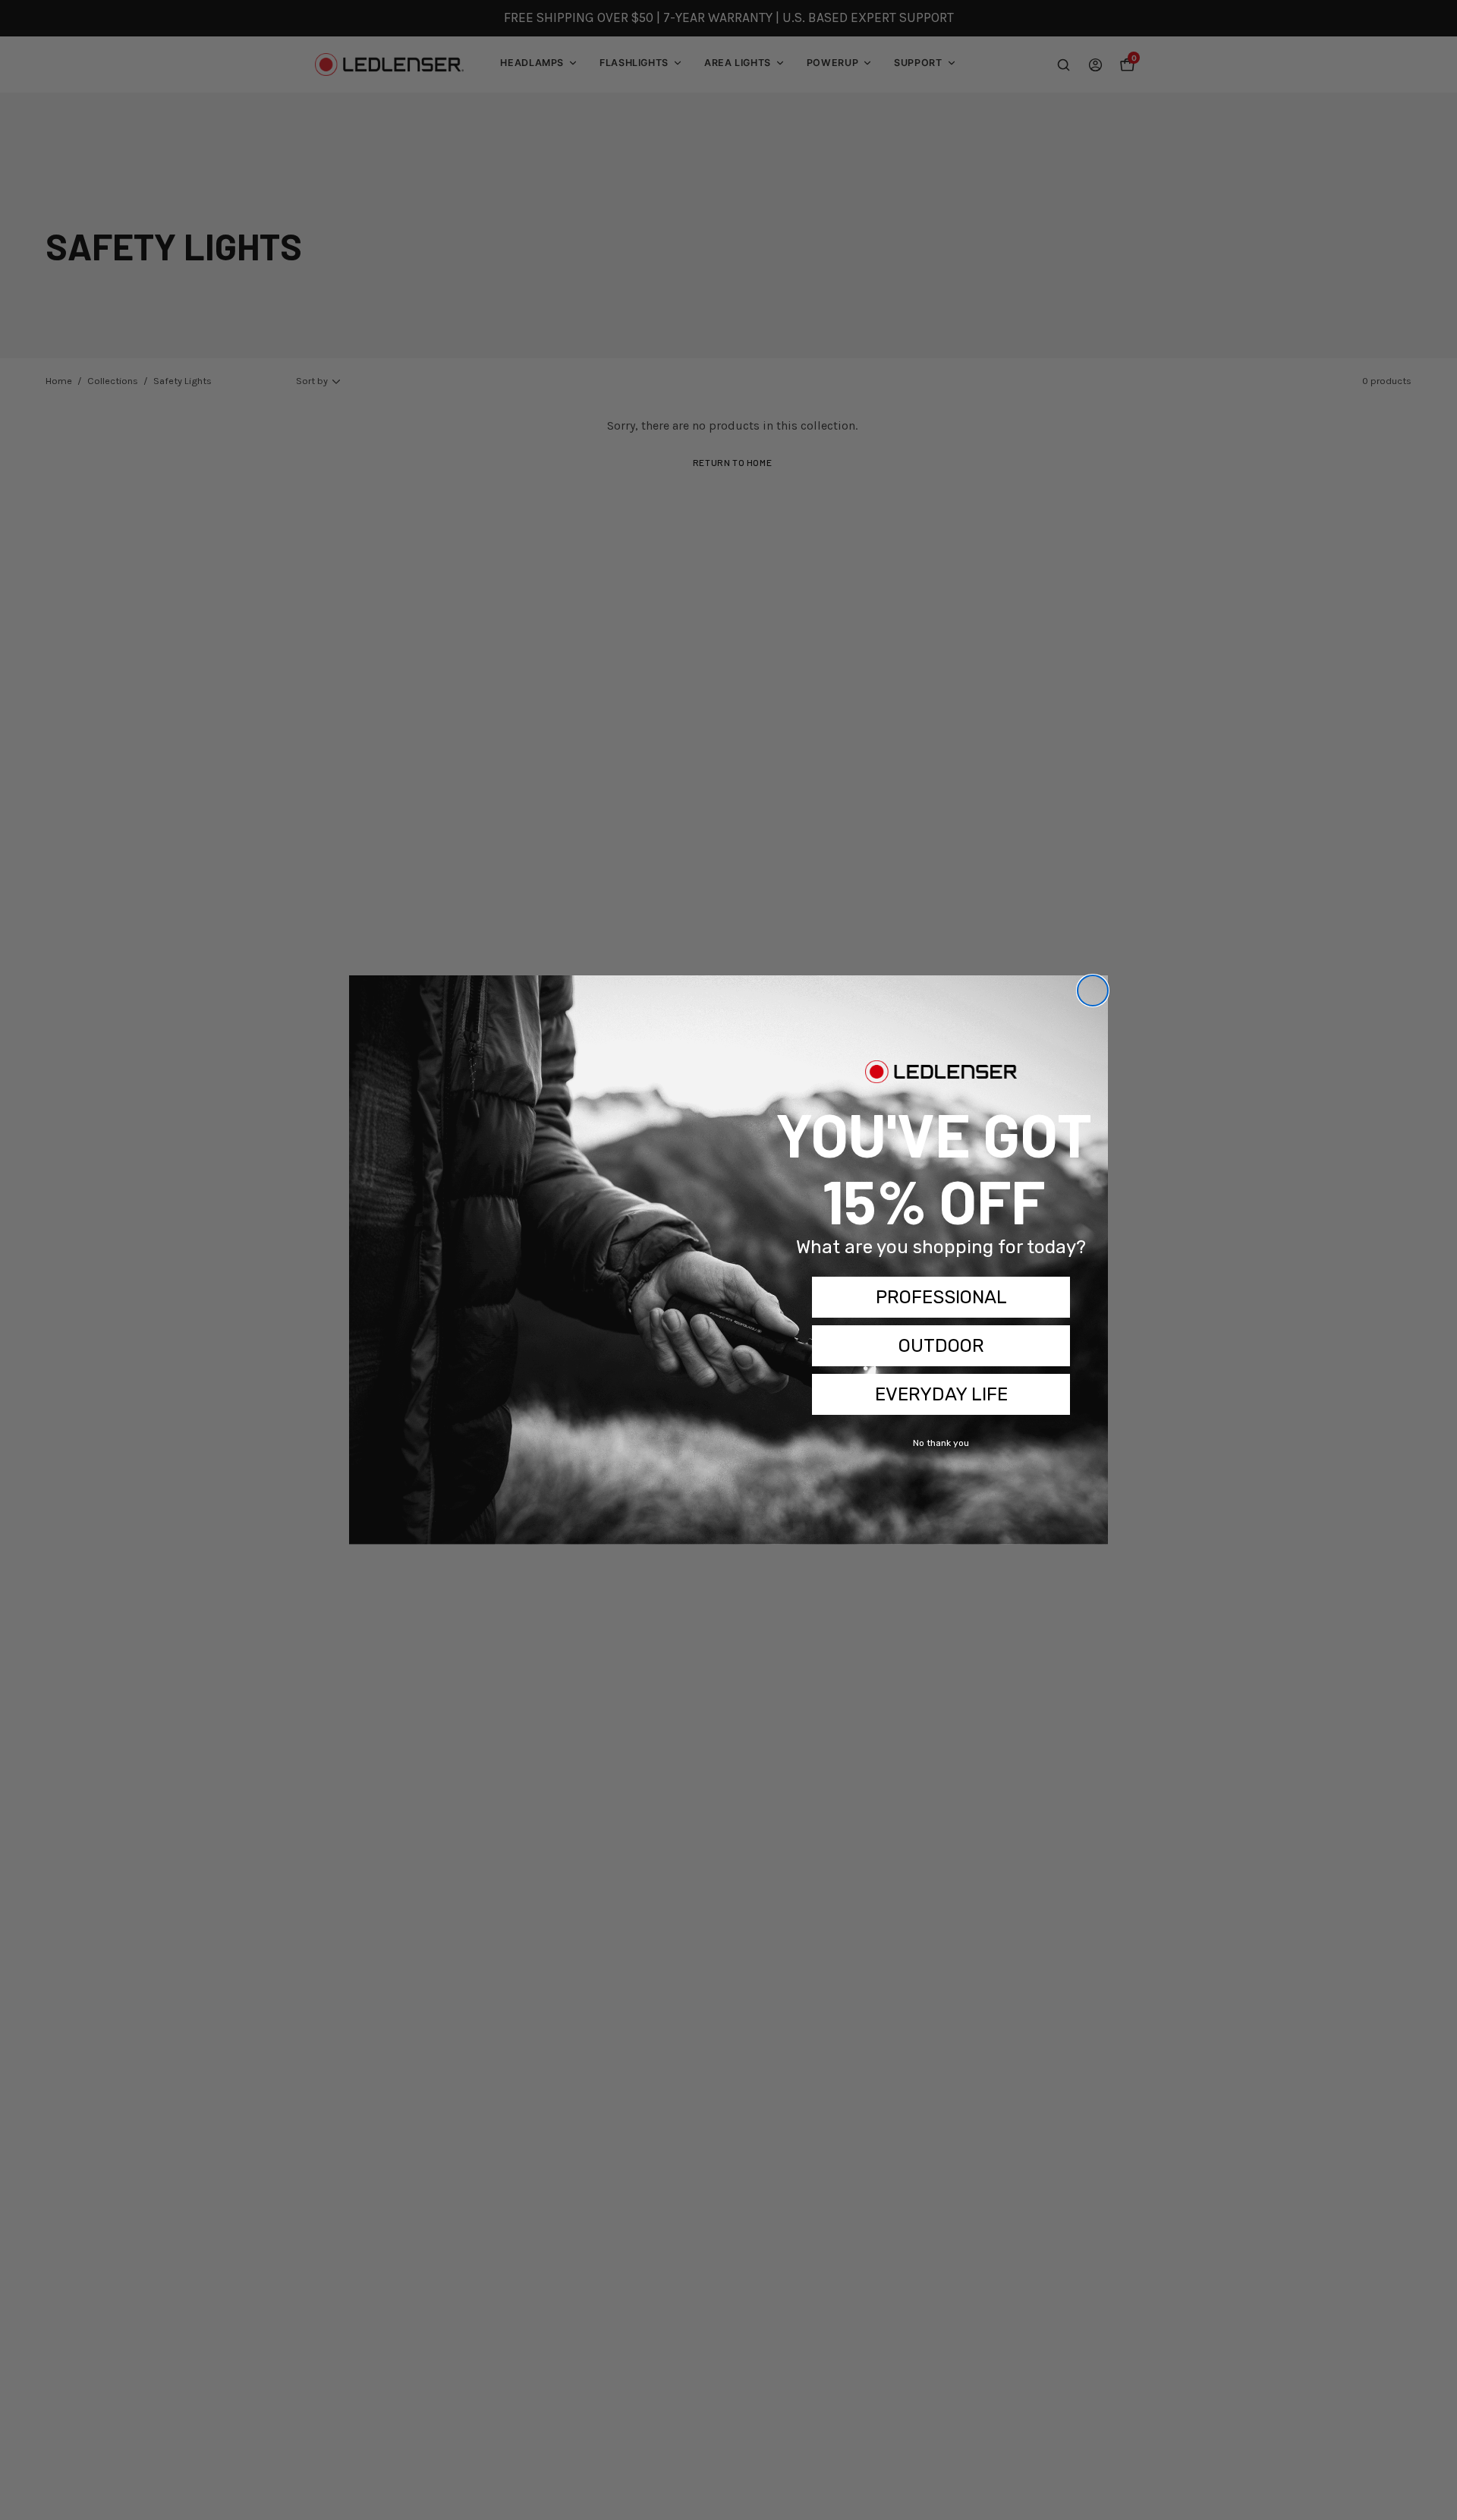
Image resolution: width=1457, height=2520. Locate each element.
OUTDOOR (941, 1346)
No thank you (941, 1443)
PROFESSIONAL (941, 1297)
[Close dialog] (1093, 991)
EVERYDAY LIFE (941, 1394)
